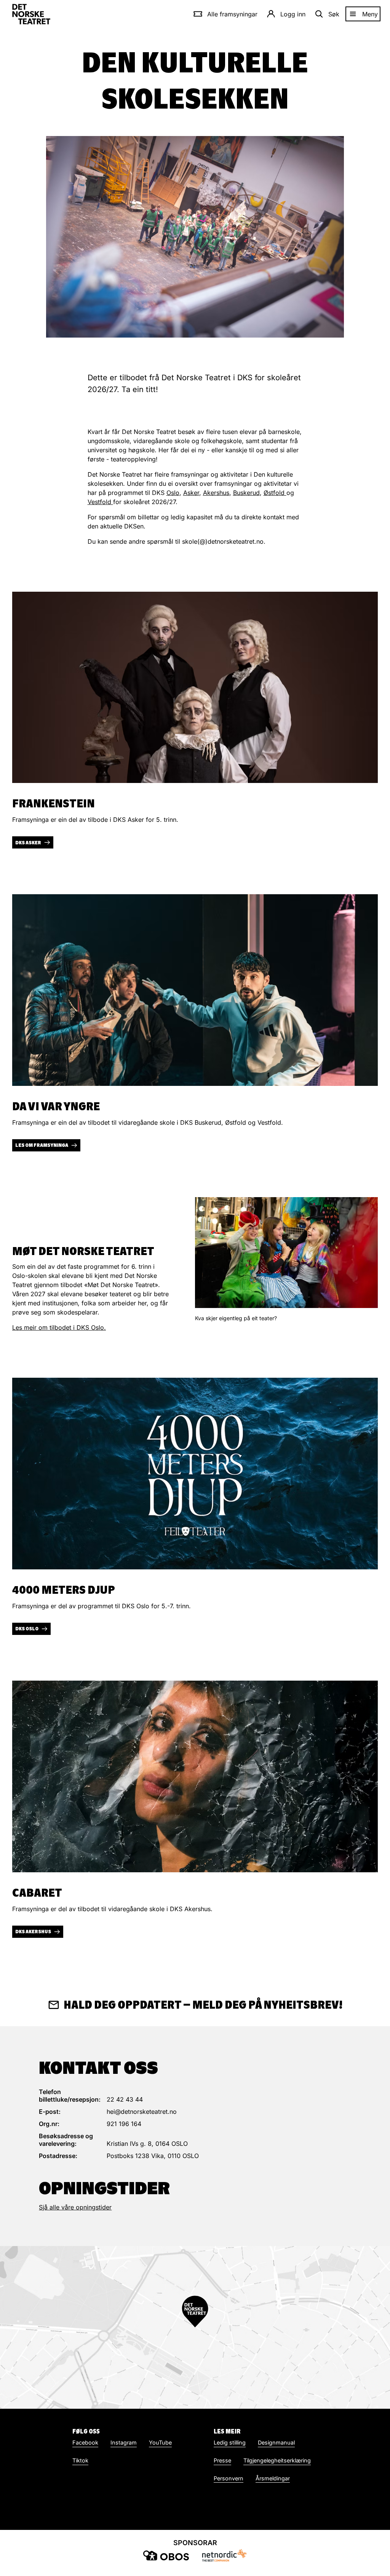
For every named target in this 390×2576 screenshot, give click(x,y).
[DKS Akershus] (195, 1776)
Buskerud (246, 493)
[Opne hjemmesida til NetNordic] (224, 2555)
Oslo (173, 493)
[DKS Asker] (195, 688)
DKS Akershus (33, 1932)
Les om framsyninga (42, 1145)
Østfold (275, 493)
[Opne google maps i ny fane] (195, 2327)
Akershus (216, 493)
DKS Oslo (27, 1629)
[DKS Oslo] (195, 1474)
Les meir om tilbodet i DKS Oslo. (59, 1327)
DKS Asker (28, 843)
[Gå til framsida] (31, 14)
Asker (191, 493)
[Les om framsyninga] (195, 990)
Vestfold (100, 502)
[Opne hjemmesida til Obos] (166, 2555)
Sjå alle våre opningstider (75, 2207)
